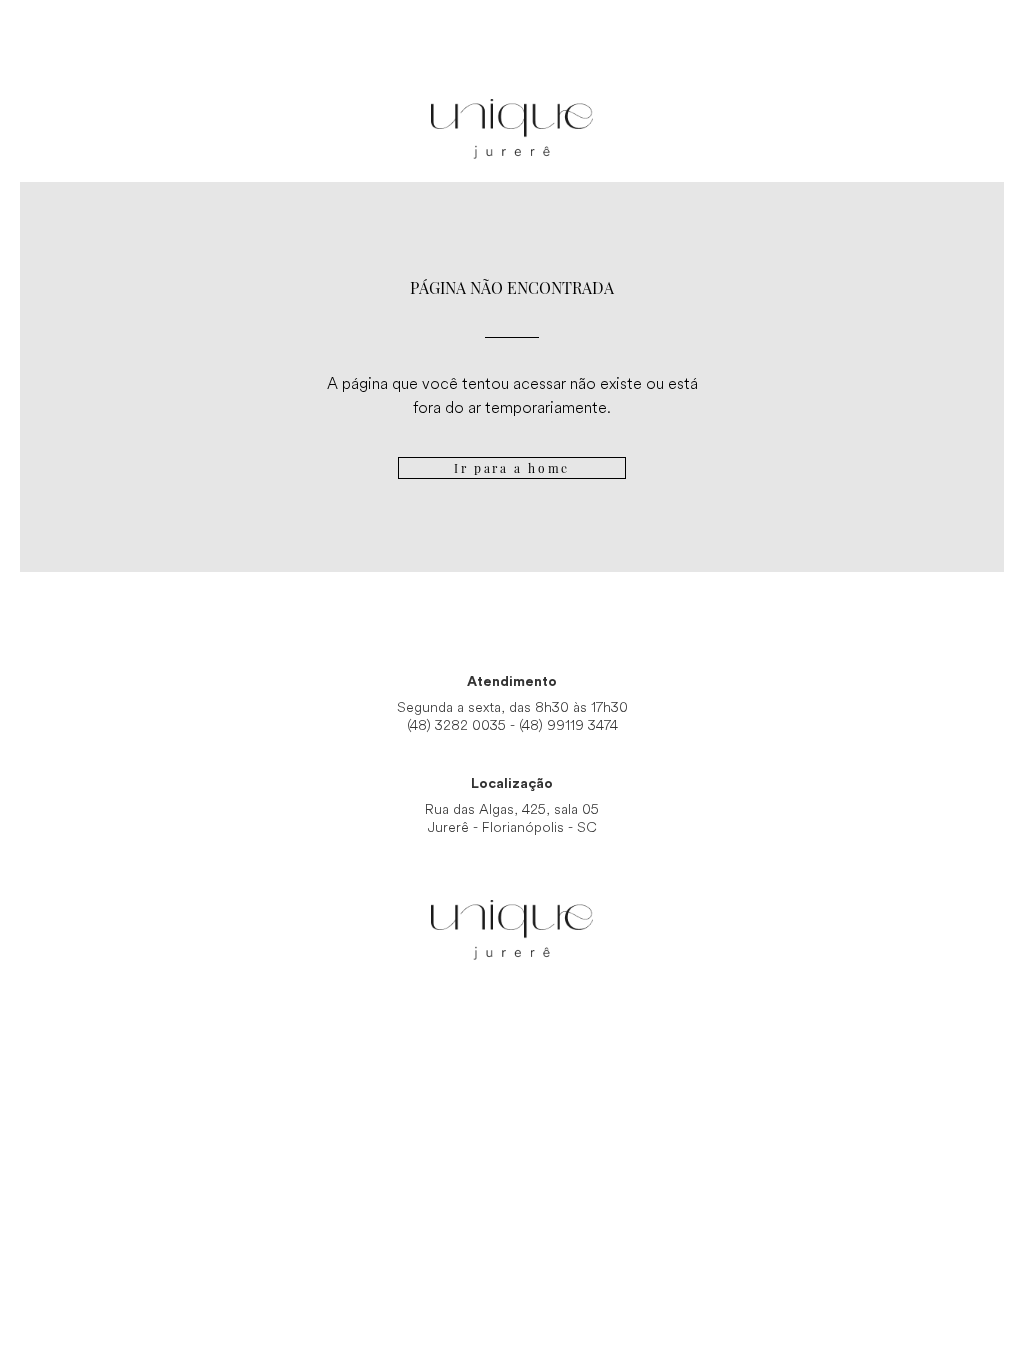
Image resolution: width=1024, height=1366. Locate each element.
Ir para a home (512, 468)
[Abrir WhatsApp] (974, 1315)
